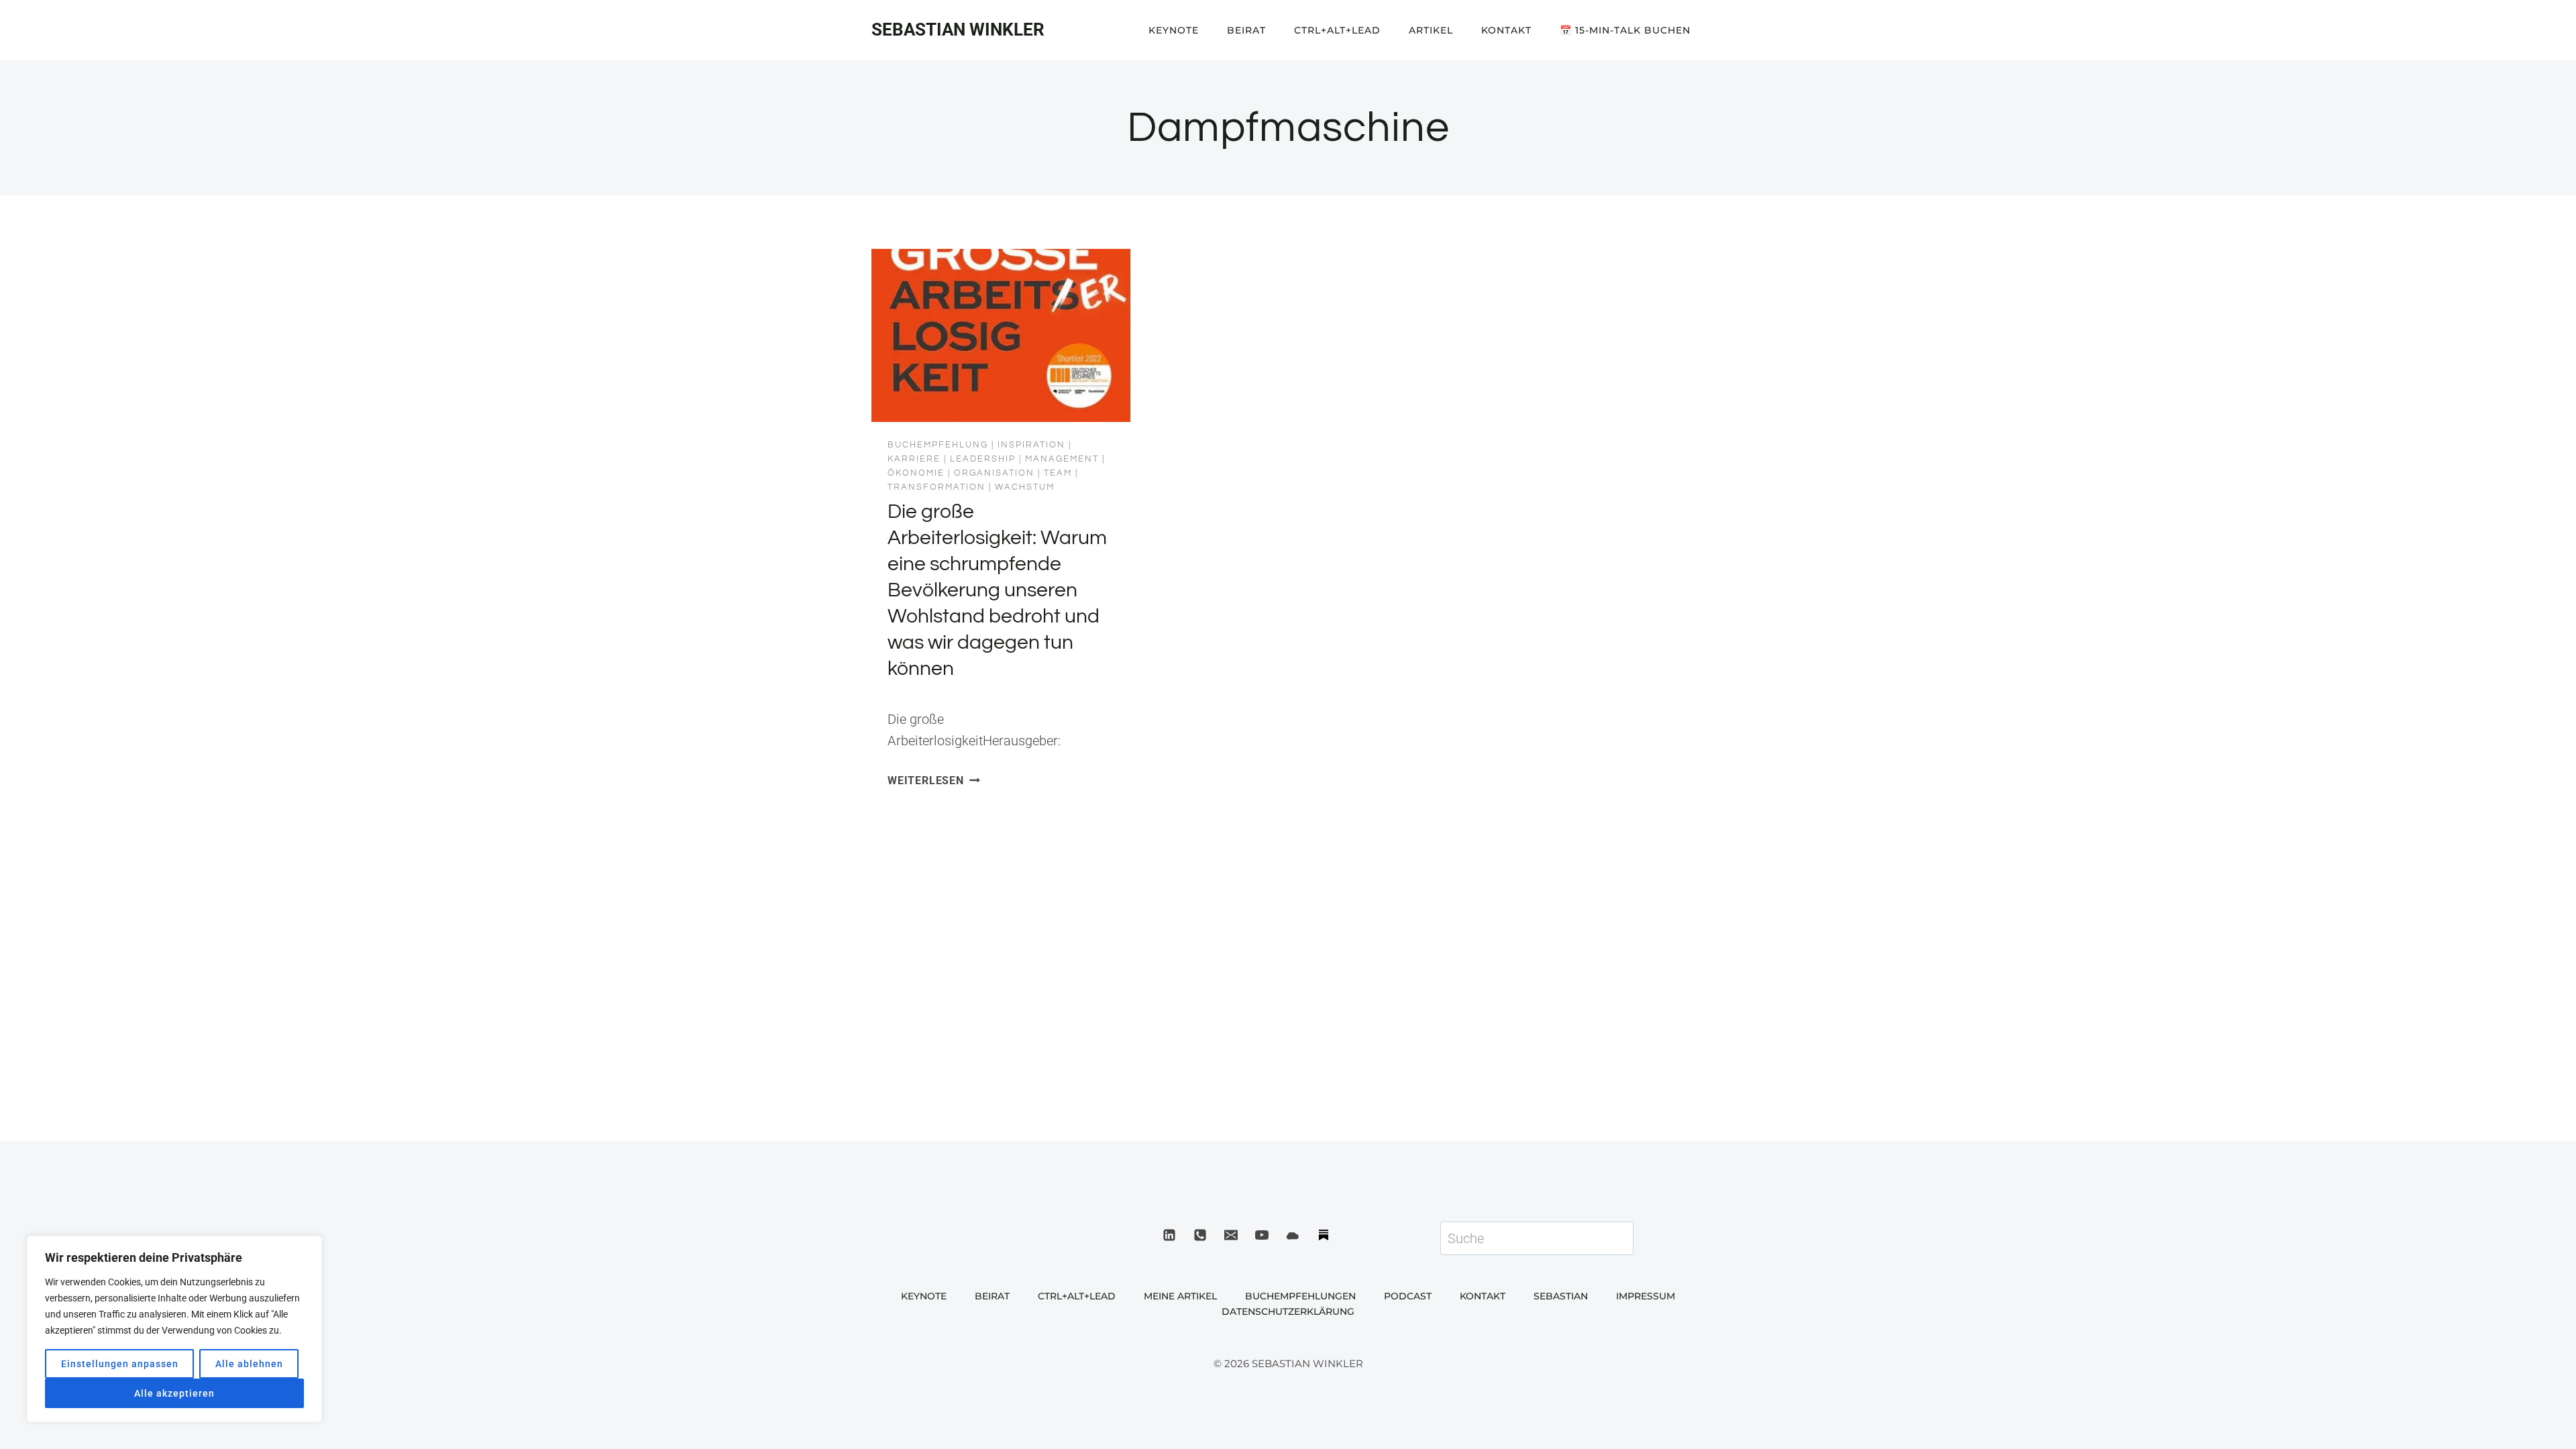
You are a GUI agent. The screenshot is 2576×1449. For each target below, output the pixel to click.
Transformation (936, 487)
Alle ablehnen (249, 1364)
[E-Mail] (1231, 1235)
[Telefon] (1200, 1235)
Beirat (1246, 30)
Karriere (914, 459)
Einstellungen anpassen (120, 1364)
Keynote (1174, 30)
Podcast (1408, 1296)
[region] (174, 1329)
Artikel (1431, 30)
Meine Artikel (1180, 1296)
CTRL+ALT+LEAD (1337, 30)
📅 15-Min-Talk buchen (1625, 30)
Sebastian (1561, 1296)
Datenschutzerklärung (1288, 1311)
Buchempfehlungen (1300, 1296)
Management (1062, 459)
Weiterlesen (934, 781)
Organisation (994, 473)
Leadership (983, 459)
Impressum (1646, 1296)
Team (1058, 473)
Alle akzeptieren (174, 1393)
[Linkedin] (1169, 1235)
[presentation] (1001, 335)
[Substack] (1324, 1235)
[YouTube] (1262, 1235)
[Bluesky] (1293, 1235)
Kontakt (1506, 30)
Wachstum (1025, 487)
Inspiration (1031, 445)
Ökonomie (916, 473)
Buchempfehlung (938, 445)
